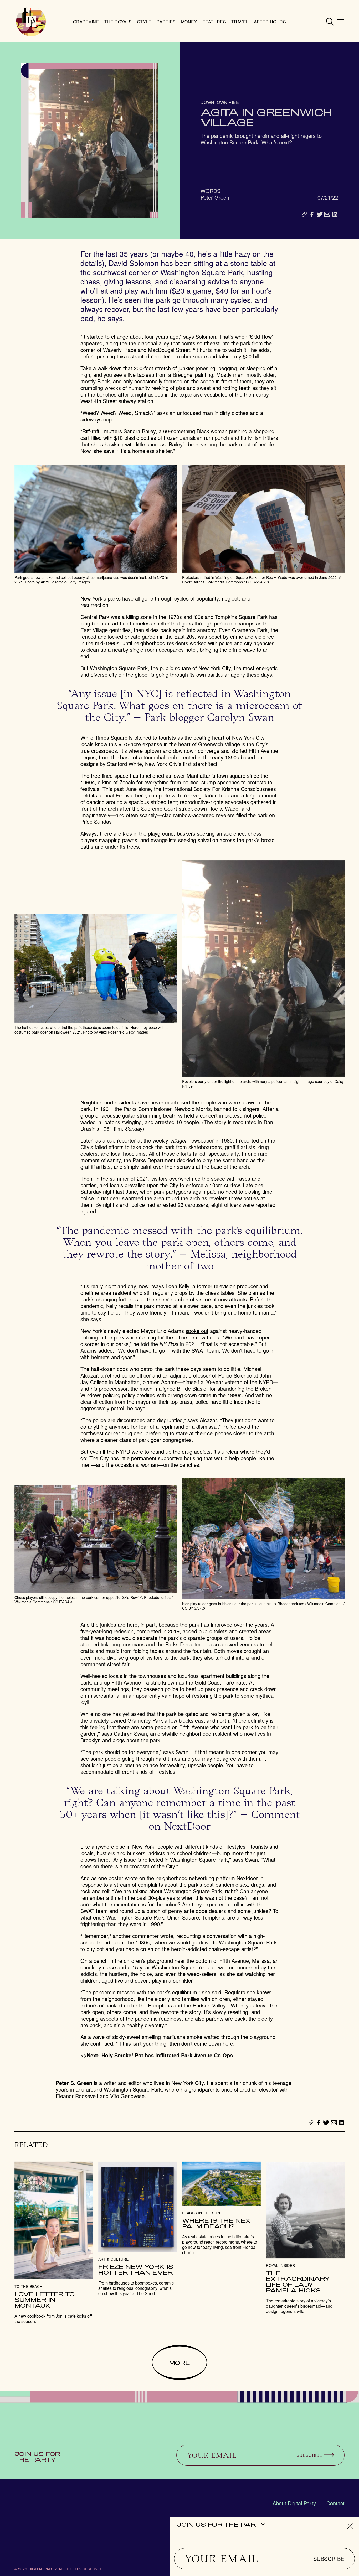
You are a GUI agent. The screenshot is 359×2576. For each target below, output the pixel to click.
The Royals (118, 22)
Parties (166, 22)
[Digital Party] (31, 22)
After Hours (270, 22)
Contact (335, 2503)
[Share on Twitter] (320, 214)
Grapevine (86, 22)
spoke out (197, 1331)
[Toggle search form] (330, 22)
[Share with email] (327, 214)
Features (214, 22)
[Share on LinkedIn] (335, 214)
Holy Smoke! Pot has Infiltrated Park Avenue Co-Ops (167, 2055)
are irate (236, 1682)
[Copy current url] (304, 215)
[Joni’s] (54, 2243)
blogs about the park (136, 1740)
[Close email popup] (350, 2526)
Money (189, 22)
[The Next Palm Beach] (221, 2208)
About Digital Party (294, 2503)
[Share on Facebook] (312, 214)
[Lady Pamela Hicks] (305, 2238)
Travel (240, 22)
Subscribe (329, 2559)
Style (144, 22)
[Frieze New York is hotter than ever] (138, 2229)
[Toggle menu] (341, 22)
